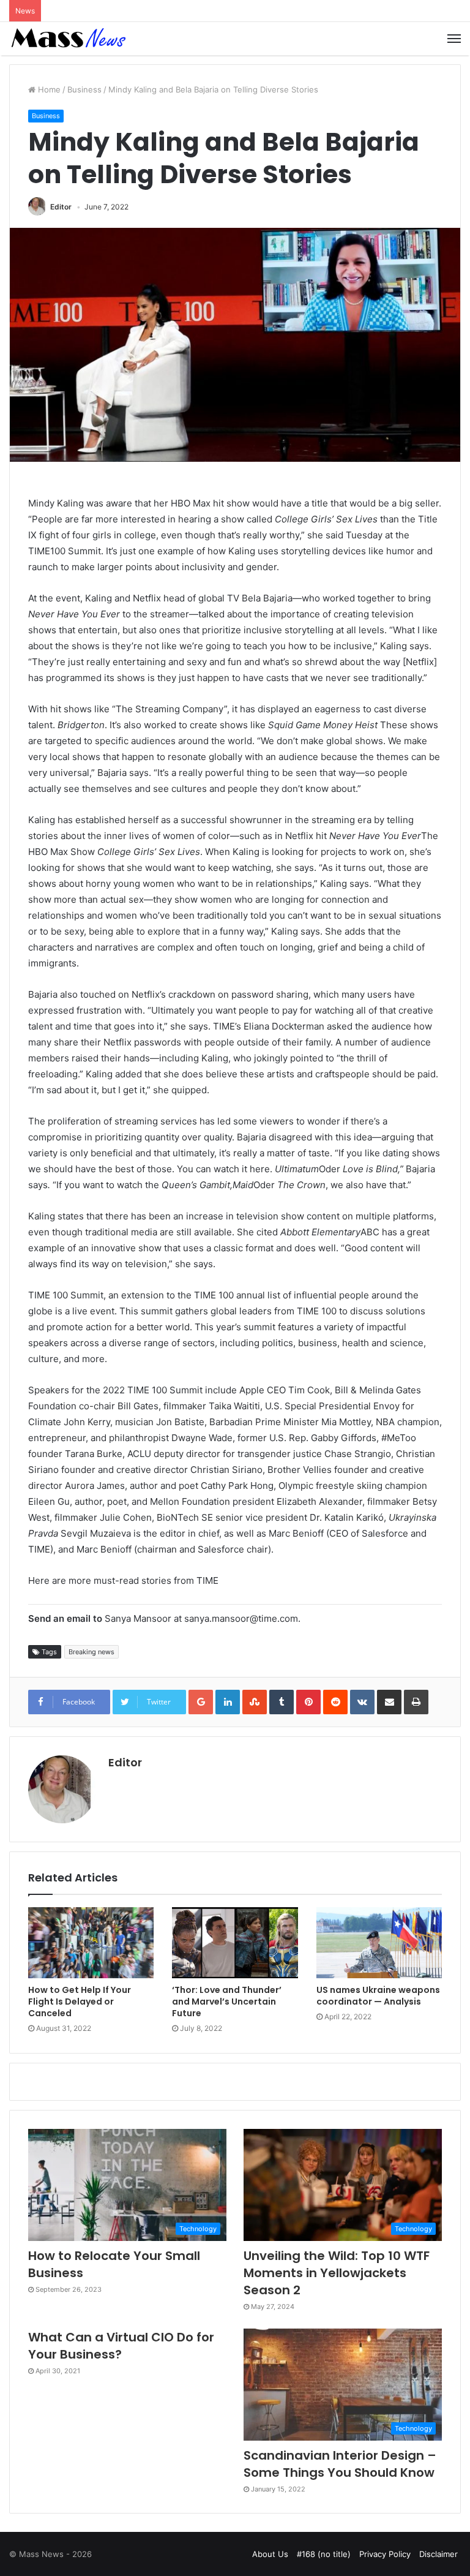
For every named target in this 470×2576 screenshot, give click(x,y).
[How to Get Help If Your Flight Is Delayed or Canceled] (91, 1943)
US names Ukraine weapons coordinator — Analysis (378, 1996)
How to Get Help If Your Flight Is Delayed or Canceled (80, 2002)
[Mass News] (67, 39)
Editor (61, 207)
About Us (270, 2554)
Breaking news (91, 1652)
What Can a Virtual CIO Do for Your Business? (121, 2346)
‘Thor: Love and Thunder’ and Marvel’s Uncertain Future (227, 2002)
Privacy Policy (385, 2554)
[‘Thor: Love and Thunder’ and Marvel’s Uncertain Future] (235, 1943)
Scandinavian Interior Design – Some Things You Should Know (340, 2464)
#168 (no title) (324, 2554)
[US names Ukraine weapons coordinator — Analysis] (379, 1943)
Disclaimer (438, 2554)
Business (84, 89)
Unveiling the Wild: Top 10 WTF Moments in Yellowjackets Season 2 (337, 2273)
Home (48, 89)
